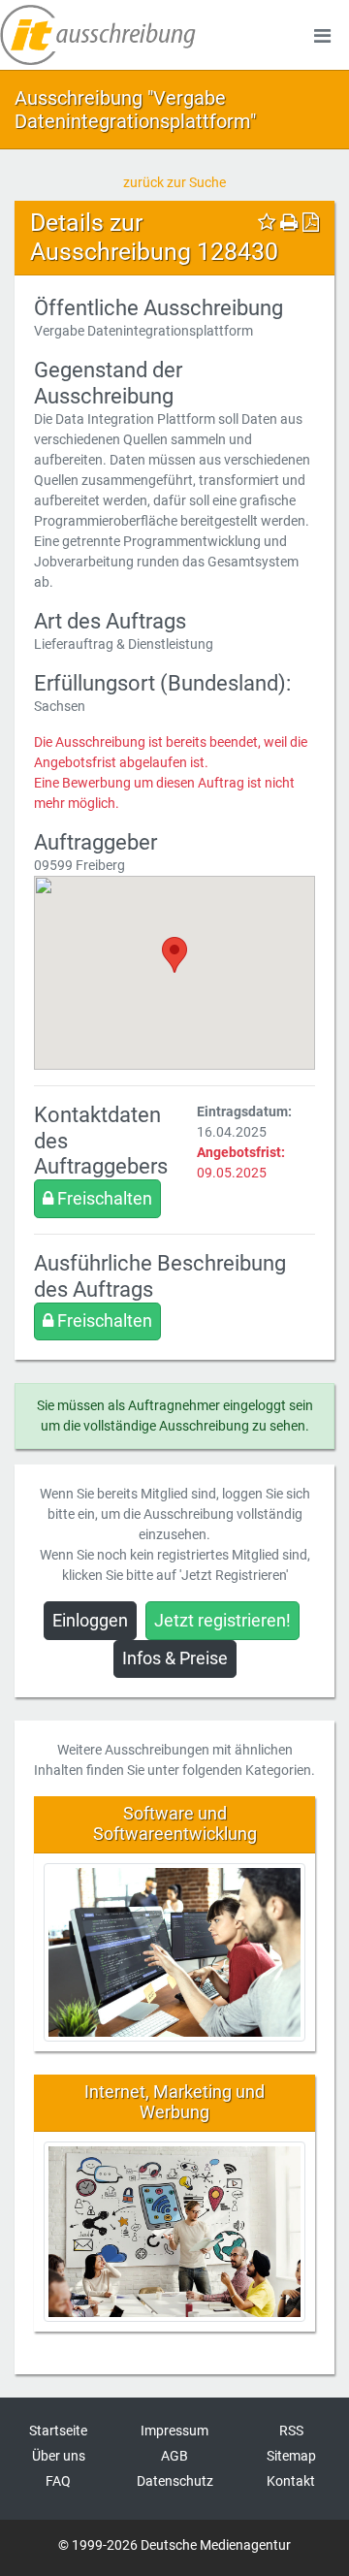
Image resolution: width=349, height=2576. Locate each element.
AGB (174, 2456)
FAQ (58, 2481)
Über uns (59, 2456)
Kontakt (291, 2481)
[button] (174, 955)
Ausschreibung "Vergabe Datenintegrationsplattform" (135, 110)
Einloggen (90, 1621)
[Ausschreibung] (98, 35)
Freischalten (103, 1199)
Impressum (174, 2431)
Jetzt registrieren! (222, 1621)
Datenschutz (175, 2481)
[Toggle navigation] (322, 35)
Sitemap (291, 2456)
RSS (291, 2431)
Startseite (58, 2431)
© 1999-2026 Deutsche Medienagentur (174, 2545)
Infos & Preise (175, 1658)
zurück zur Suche (174, 182)
